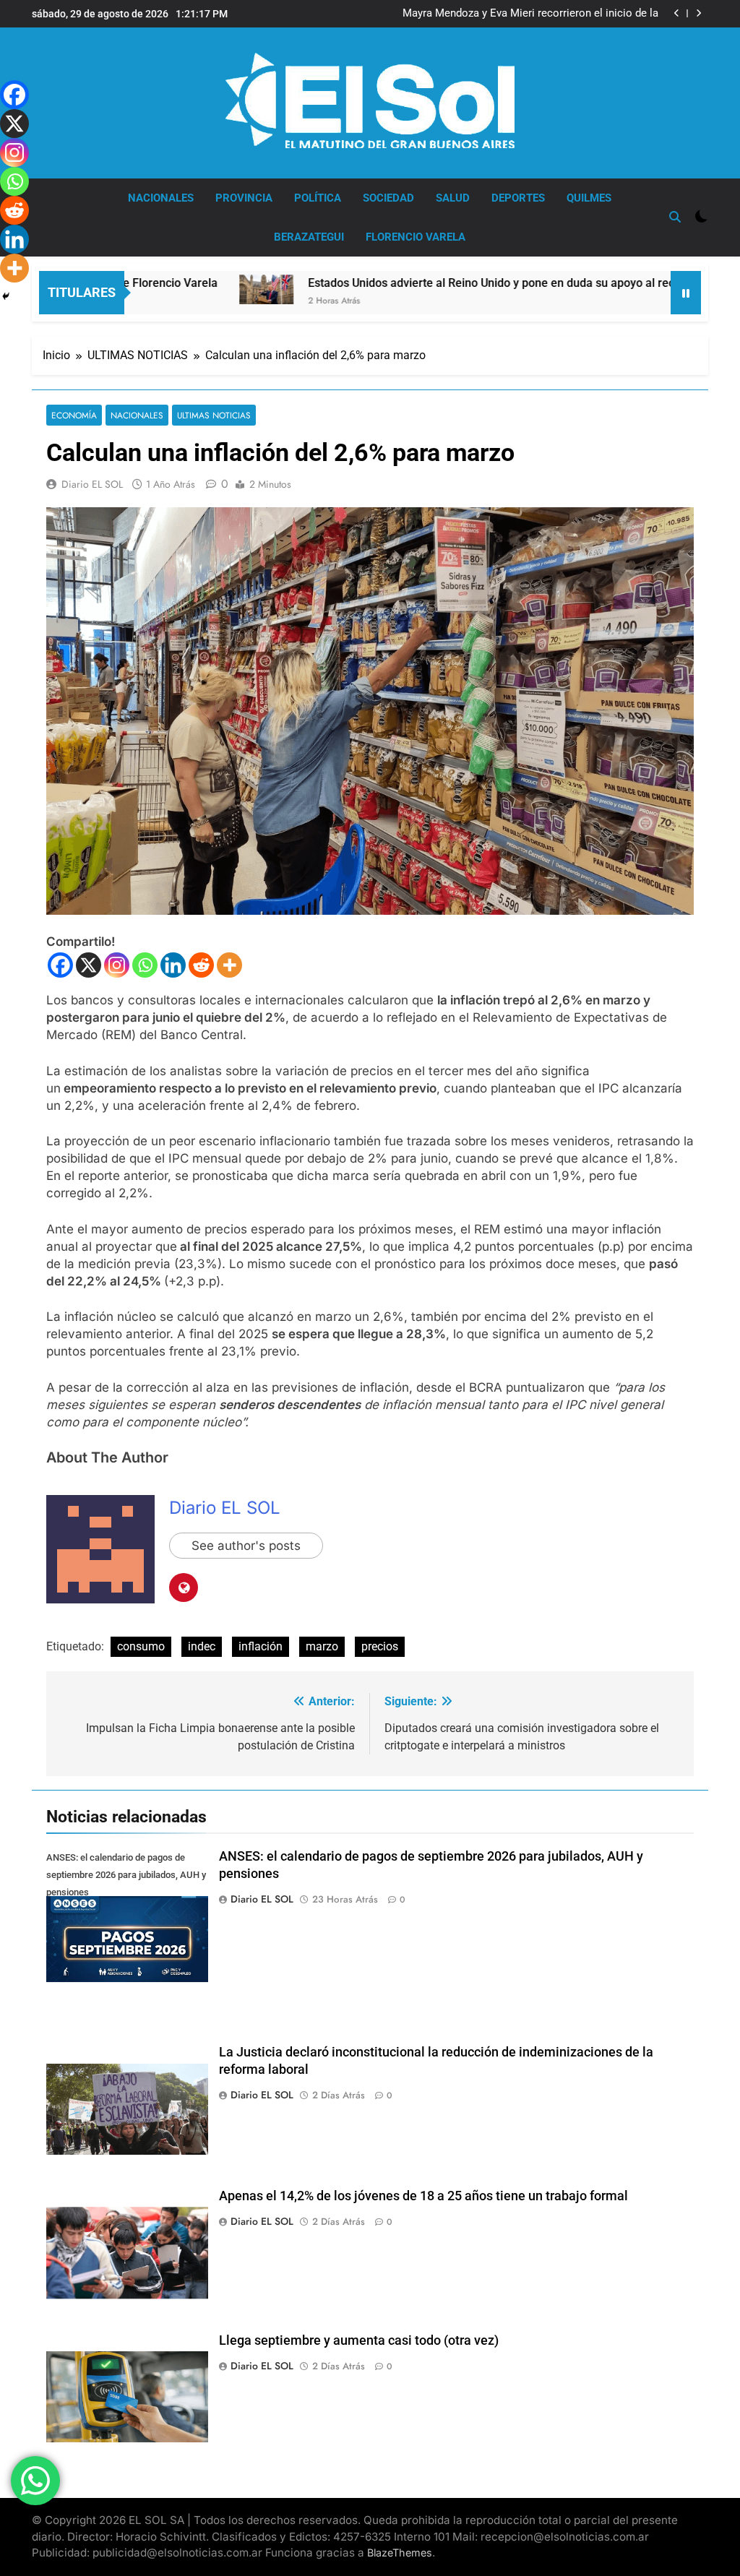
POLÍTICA (318, 198)
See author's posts (246, 1546)
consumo (141, 1646)
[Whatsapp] (145, 965)
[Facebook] (60, 965)
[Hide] (6, 296)
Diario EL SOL (92, 484)
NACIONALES (161, 198)
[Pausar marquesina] (686, 293)
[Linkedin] (173, 965)
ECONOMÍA (74, 415)
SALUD (453, 198)
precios (380, 1646)
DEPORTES (518, 198)
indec (202, 1646)
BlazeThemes (400, 2553)
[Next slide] (698, 13)
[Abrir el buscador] (675, 217)
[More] (229, 965)
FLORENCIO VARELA (416, 237)
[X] (89, 965)
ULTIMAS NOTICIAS (214, 415)
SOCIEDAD (388, 198)
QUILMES (589, 198)
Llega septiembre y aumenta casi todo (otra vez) (359, 2340)
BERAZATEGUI (309, 237)
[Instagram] (117, 965)
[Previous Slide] (677, 13)
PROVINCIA (244, 198)
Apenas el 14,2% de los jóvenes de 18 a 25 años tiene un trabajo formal (423, 2196)
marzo (322, 1646)
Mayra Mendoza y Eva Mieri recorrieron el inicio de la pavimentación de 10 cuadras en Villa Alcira (530, 14)
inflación (261, 1646)
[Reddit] (201, 965)
